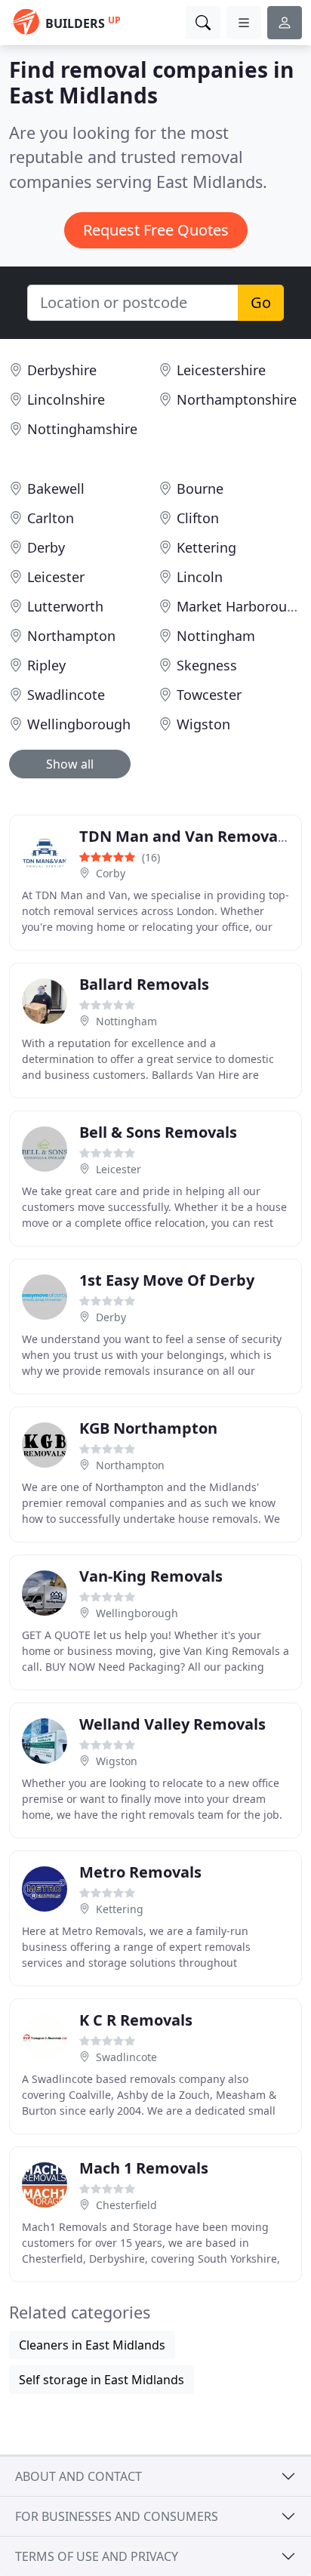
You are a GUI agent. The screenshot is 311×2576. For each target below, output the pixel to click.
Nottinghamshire (82, 429)
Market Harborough (240, 606)
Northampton (71, 636)
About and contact (79, 2476)
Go (261, 302)
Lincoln (200, 577)
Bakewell (56, 488)
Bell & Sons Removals (158, 1132)
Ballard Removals (144, 984)
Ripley (46, 665)
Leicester (56, 577)
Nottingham (216, 636)
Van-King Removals (151, 1576)
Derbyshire (62, 370)
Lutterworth (65, 606)
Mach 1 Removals (144, 2168)
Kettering (206, 547)
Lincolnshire (66, 399)
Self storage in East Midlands (102, 2380)
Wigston (203, 724)
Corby (111, 873)
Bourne (200, 488)
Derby (46, 547)
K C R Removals (136, 2020)
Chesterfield (126, 2205)
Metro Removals (140, 1872)
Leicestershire (221, 370)
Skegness (207, 665)
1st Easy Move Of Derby (167, 1280)
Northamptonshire (237, 399)
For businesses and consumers (117, 2516)
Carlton (51, 518)
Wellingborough (79, 724)
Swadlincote (66, 695)
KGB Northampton (148, 1428)
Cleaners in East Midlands (92, 2345)
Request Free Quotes (156, 230)
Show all (70, 764)
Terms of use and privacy (97, 2556)
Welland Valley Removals (172, 1724)
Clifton (198, 518)
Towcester (209, 695)
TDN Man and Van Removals (185, 836)
